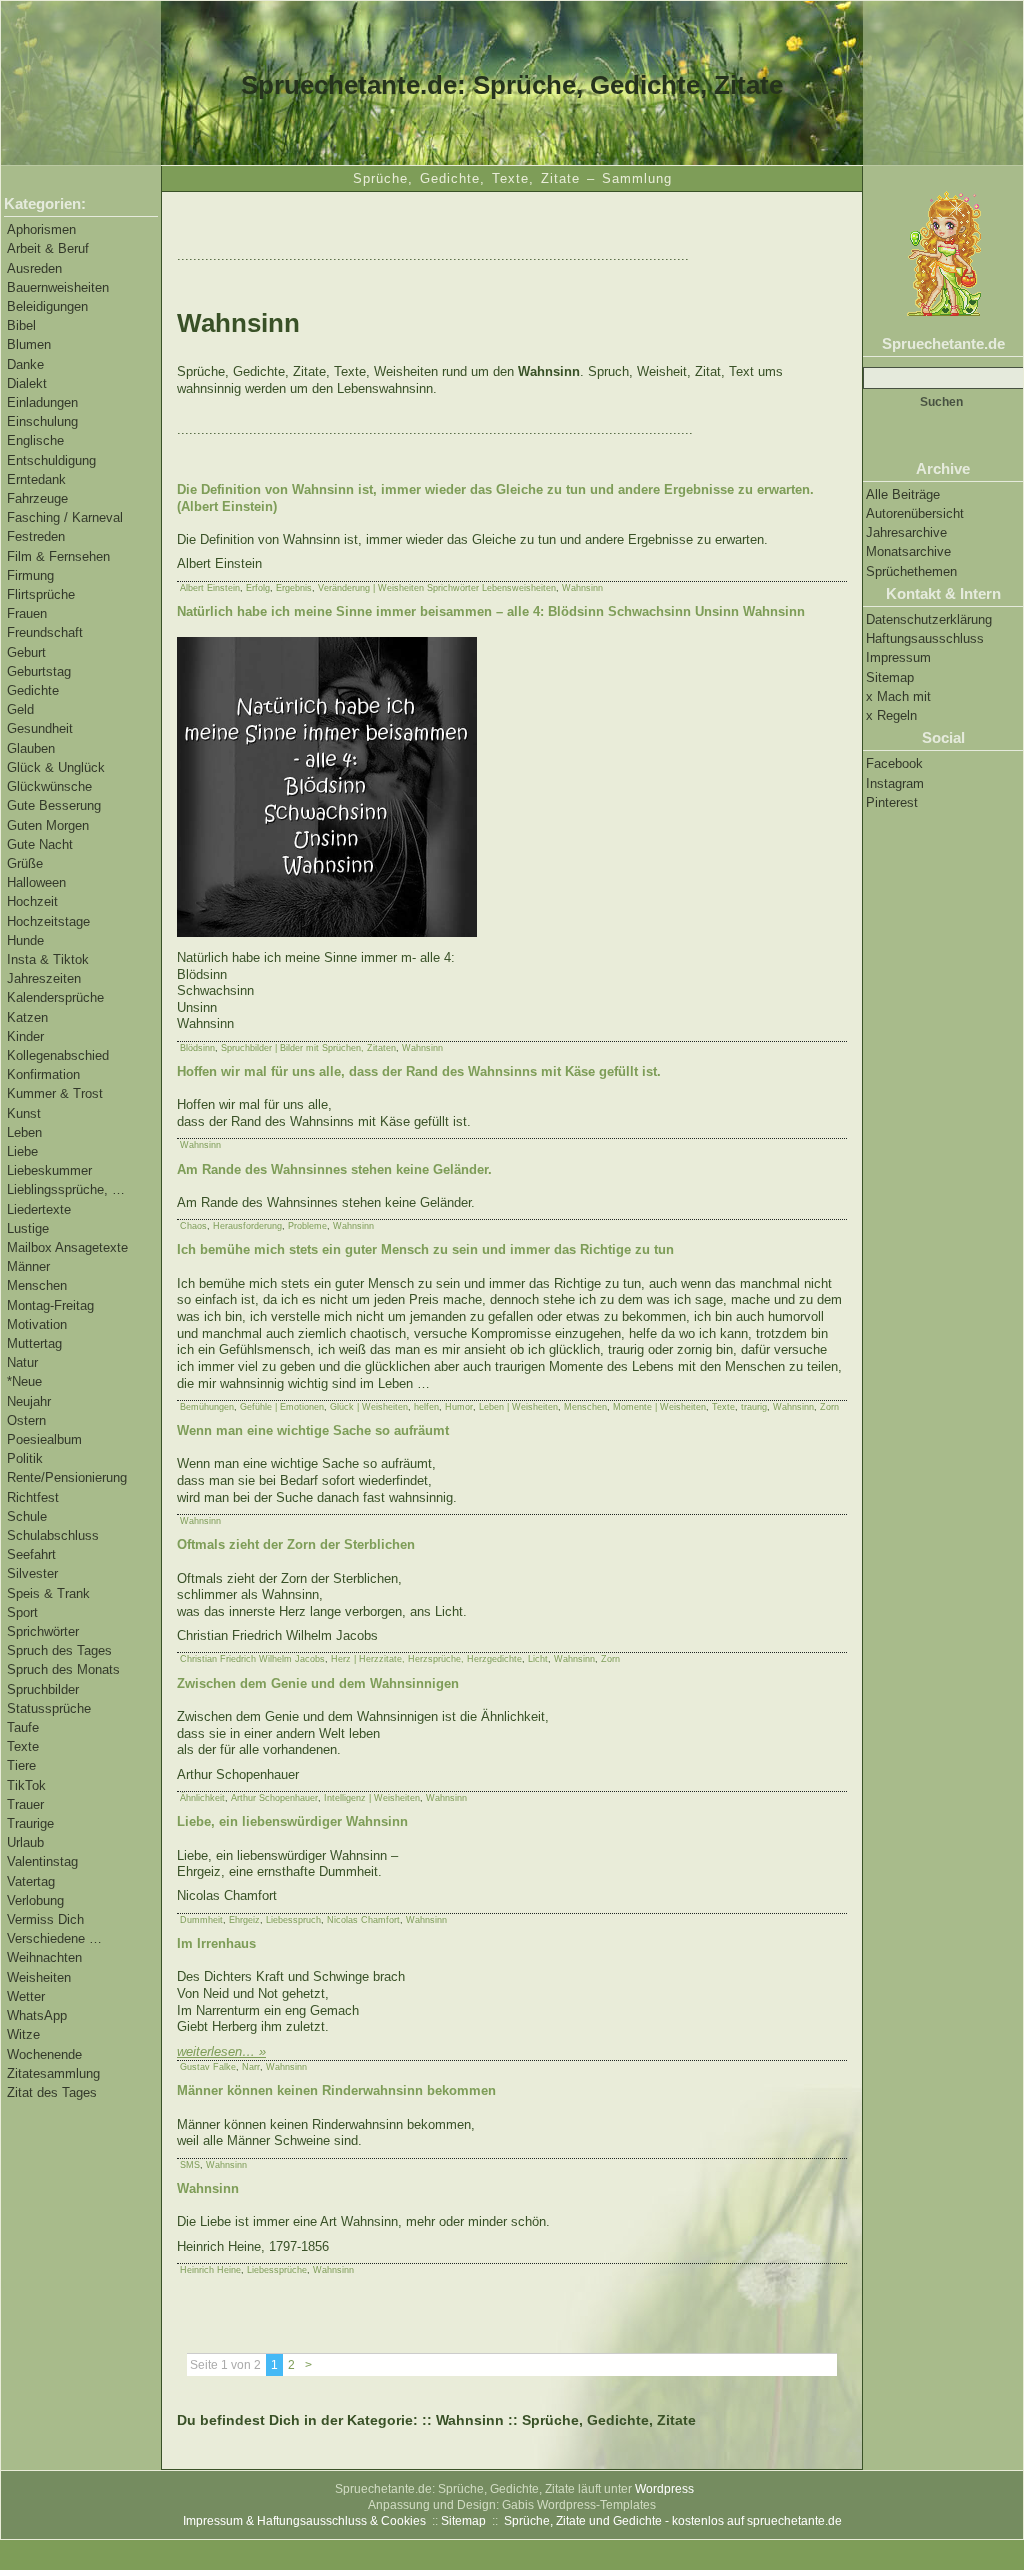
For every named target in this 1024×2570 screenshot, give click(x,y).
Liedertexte (39, 1209)
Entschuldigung (51, 460)
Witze (23, 2034)
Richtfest (33, 1497)
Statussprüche (49, 1708)
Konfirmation (43, 1074)
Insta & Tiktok (48, 959)
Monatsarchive (908, 551)
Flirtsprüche (41, 594)
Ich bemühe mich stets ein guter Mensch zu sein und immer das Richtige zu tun (425, 1249)
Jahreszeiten (44, 978)
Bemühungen (207, 1407)
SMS (190, 2165)
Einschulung (42, 421)
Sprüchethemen (911, 571)
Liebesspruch (293, 1920)
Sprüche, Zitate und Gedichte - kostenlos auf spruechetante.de (673, 2521)
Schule (27, 1516)
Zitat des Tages (52, 2092)
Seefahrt (31, 1554)
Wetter (26, 1996)
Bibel (21, 325)
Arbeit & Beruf (48, 248)
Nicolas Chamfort (363, 1920)
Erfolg (258, 588)
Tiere (21, 1765)
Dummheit (201, 1920)
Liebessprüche (277, 2270)
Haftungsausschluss (925, 638)
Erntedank (36, 479)
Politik (25, 1458)
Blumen (29, 344)
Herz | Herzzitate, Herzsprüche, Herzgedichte (426, 1659)
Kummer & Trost (55, 1093)
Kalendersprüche (55, 997)
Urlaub (25, 1842)
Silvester (32, 1573)
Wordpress (664, 2489)
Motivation (37, 1324)
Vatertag (31, 1881)
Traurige (30, 1823)
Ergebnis (294, 588)
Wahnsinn (582, 588)
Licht (538, 1659)
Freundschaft (45, 632)
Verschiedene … (54, 1938)
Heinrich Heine (210, 2270)
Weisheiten (39, 1977)
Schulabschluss (53, 1535)
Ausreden (34, 268)
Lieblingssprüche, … (66, 1189)
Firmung (30, 575)
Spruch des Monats (63, 1669)
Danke (25, 364)
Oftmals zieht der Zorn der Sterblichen (296, 1544)
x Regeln (891, 715)
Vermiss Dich (45, 1919)
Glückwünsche (49, 786)
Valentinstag (42, 1861)
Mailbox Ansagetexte (67, 1247)
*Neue (24, 1381)
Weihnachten (44, 1957)
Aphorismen (41, 229)
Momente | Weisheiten (659, 1407)
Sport (22, 1612)
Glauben (31, 748)
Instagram (895, 783)
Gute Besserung (54, 805)
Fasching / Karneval (65, 517)
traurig (754, 1407)
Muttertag (34, 1343)
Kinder (25, 1036)
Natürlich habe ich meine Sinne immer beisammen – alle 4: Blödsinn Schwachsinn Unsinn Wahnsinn (491, 611)
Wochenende (44, 2054)
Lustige (28, 1228)
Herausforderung (247, 1226)
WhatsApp (37, 2015)
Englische (35, 440)
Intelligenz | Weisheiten (372, 1798)
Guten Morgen (48, 825)
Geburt (26, 652)
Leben (24, 1132)
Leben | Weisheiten (518, 1407)
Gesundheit (40, 728)
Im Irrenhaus (216, 1943)
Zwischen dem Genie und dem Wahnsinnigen (318, 1683)
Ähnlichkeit (202, 1798)
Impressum (898, 657)
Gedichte (33, 690)
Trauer (25, 1804)
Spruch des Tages (59, 1650)
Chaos (193, 1226)
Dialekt (27, 383)
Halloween (36, 882)
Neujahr (29, 1401)
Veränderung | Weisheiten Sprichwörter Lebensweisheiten (437, 588)
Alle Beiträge (903, 494)
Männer (28, 1266)
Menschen (37, 1285)
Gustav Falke (208, 2067)
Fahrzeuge (37, 498)
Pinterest (892, 802)
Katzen (27, 1017)
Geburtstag (39, 671)
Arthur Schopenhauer (274, 1798)
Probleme (307, 1226)
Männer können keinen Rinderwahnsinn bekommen (336, 2090)
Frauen (27, 613)
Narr (251, 2067)
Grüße (25, 863)
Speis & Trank (48, 1593)
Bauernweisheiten (58, 287)
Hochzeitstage (48, 921)
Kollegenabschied (58, 1055)
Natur (22, 1362)
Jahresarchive (906, 532)
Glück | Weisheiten (369, 1407)
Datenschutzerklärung (929, 619)
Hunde (25, 940)
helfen (426, 1407)
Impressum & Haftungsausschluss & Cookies (304, 2521)
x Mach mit (898, 696)
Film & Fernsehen (58, 556)
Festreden (36, 536)
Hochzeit (32, 901)
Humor (459, 1407)
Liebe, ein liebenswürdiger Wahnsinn (292, 1821)
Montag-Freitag (50, 1305)
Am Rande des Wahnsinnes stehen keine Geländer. (334, 1169)
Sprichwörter (43, 1631)
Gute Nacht (40, 844)
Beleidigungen (47, 306)
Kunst (24, 1113)
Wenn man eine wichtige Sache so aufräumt (313, 1430)
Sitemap (890, 677)
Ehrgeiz (244, 1920)
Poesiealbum (44, 1439)
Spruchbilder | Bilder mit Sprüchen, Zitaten (308, 1048)
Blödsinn (197, 1048)
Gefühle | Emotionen (282, 1407)
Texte (23, 1746)
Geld (20, 709)
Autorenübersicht (915, 513)
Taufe (23, 1727)
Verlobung (35, 1900)
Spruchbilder (43, 1689)
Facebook (894, 763)
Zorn (829, 1407)
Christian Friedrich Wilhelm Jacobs (252, 1659)
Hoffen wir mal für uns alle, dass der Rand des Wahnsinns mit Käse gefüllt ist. (419, 1071)
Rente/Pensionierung (67, 1477)
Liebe (22, 1151)
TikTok (26, 1785)
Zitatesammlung (53, 2073)
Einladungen (42, 402)
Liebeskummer (49, 1170)
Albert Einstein (210, 588)
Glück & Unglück (56, 767)
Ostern (26, 1420)
